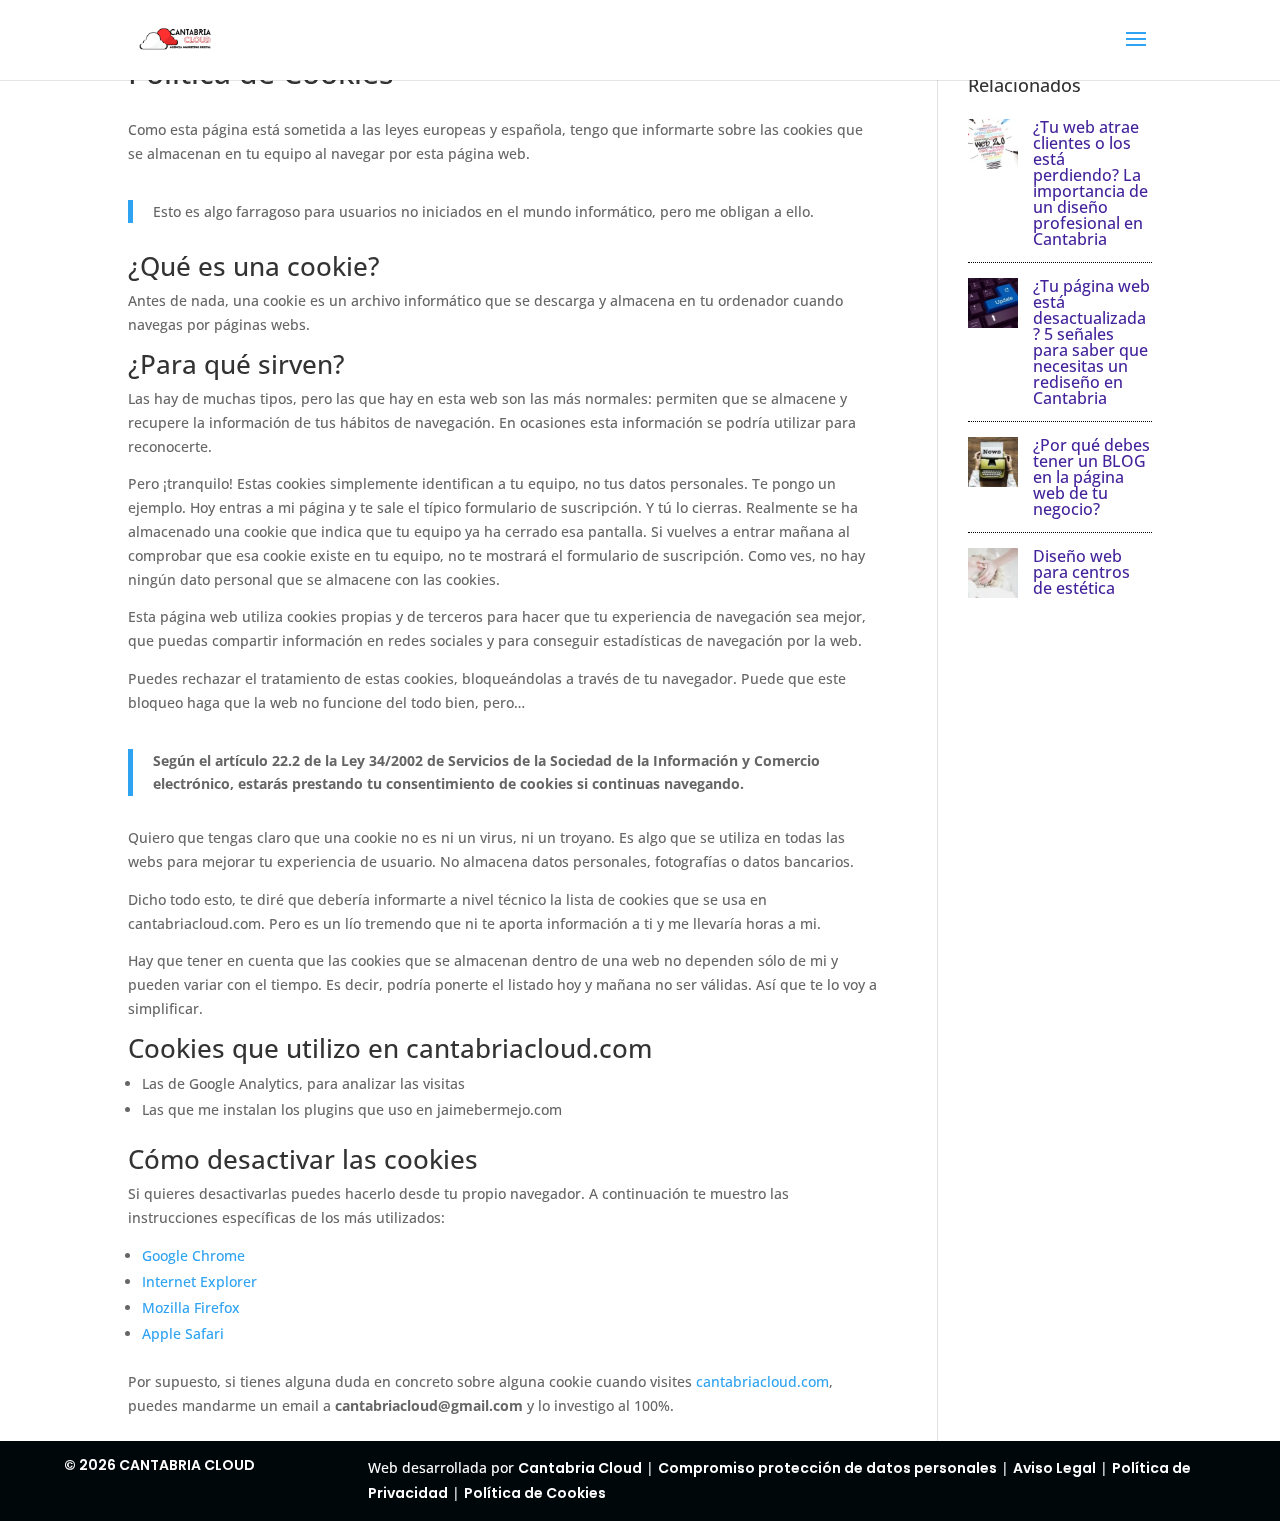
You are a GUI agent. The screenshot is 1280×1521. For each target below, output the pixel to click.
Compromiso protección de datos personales (827, 1468)
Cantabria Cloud (580, 1468)
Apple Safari (183, 1333)
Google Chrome (193, 1255)
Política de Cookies (535, 1493)
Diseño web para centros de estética (1081, 572)
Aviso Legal (1054, 1468)
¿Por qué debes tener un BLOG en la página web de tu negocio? (1091, 477)
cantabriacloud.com (762, 1381)
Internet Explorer (199, 1281)
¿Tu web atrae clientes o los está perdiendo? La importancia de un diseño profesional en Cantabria (1090, 183)
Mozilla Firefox (191, 1307)
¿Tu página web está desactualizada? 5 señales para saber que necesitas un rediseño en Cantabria (1091, 342)
